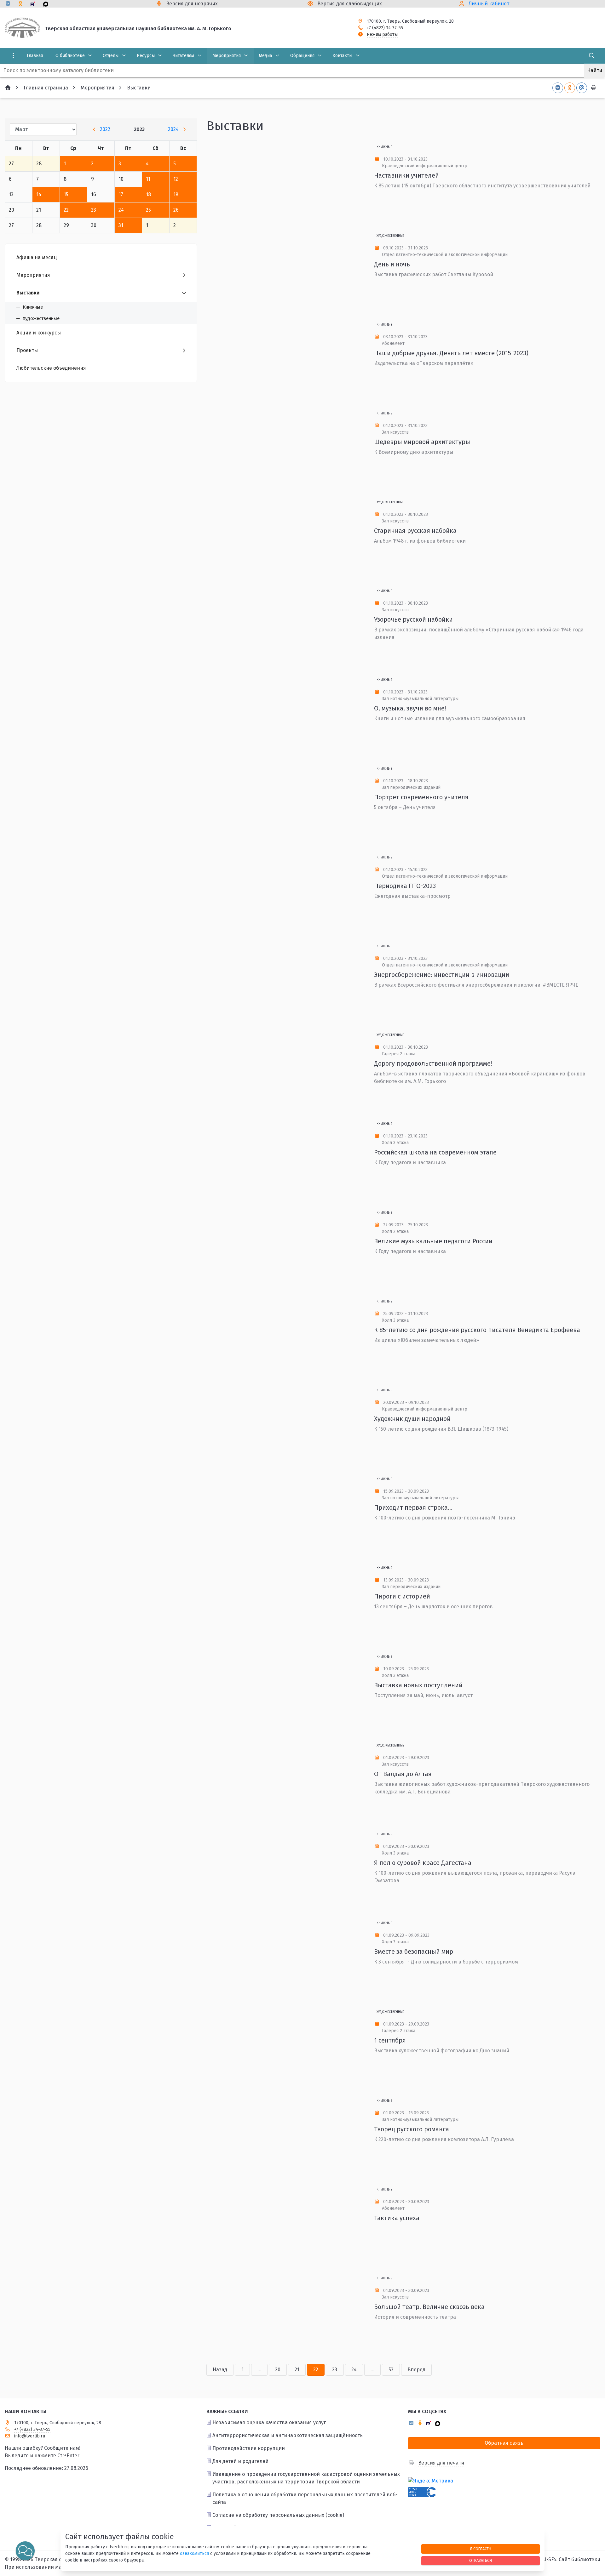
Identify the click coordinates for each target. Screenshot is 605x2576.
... (259, 2370)
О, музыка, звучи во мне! (410, 708)
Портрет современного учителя (421, 797)
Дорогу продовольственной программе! (433, 1063)
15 (66, 194)
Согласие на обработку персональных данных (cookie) (278, 2515)
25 (148, 210)
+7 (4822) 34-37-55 (385, 28)
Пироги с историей (402, 1596)
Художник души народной (412, 1419)
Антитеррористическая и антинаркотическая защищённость (288, 2435)
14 (39, 194)
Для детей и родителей (240, 2461)
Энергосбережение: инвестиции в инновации (442, 975)
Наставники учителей (406, 175)
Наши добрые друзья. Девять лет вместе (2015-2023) (451, 353)
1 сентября (390, 2040)
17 (121, 194)
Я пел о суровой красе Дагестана (423, 1863)
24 (121, 210)
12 (176, 179)
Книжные (384, 147)
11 (148, 179)
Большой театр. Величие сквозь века (429, 2307)
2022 (105, 129)
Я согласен (481, 2549)
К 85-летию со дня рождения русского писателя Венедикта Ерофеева (477, 1330)
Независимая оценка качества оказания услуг (269, 2422)
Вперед (416, 2370)
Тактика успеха (397, 2218)
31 (121, 225)
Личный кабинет (489, 4)
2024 (173, 129)
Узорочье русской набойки (413, 619)
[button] (25, 2551)
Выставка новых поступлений (418, 1685)
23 (94, 210)
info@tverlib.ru (30, 2436)
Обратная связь (504, 2443)
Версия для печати (441, 2463)
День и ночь (392, 264)
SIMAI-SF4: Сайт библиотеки (567, 2559)
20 (278, 2370)
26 (176, 210)
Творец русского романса (412, 2129)
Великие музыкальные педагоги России (433, 1241)
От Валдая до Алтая (403, 1774)
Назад (220, 2370)
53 (391, 2370)
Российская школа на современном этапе (435, 1152)
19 (176, 194)
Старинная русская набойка (415, 531)
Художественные (390, 236)
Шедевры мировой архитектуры (422, 442)
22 (66, 210)
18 (148, 194)
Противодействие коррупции (249, 2448)
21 (297, 2370)
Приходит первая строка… (413, 1507)
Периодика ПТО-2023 (405, 886)
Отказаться (481, 2560)
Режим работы (382, 34)
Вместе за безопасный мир (414, 1952)
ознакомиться (194, 2553)
